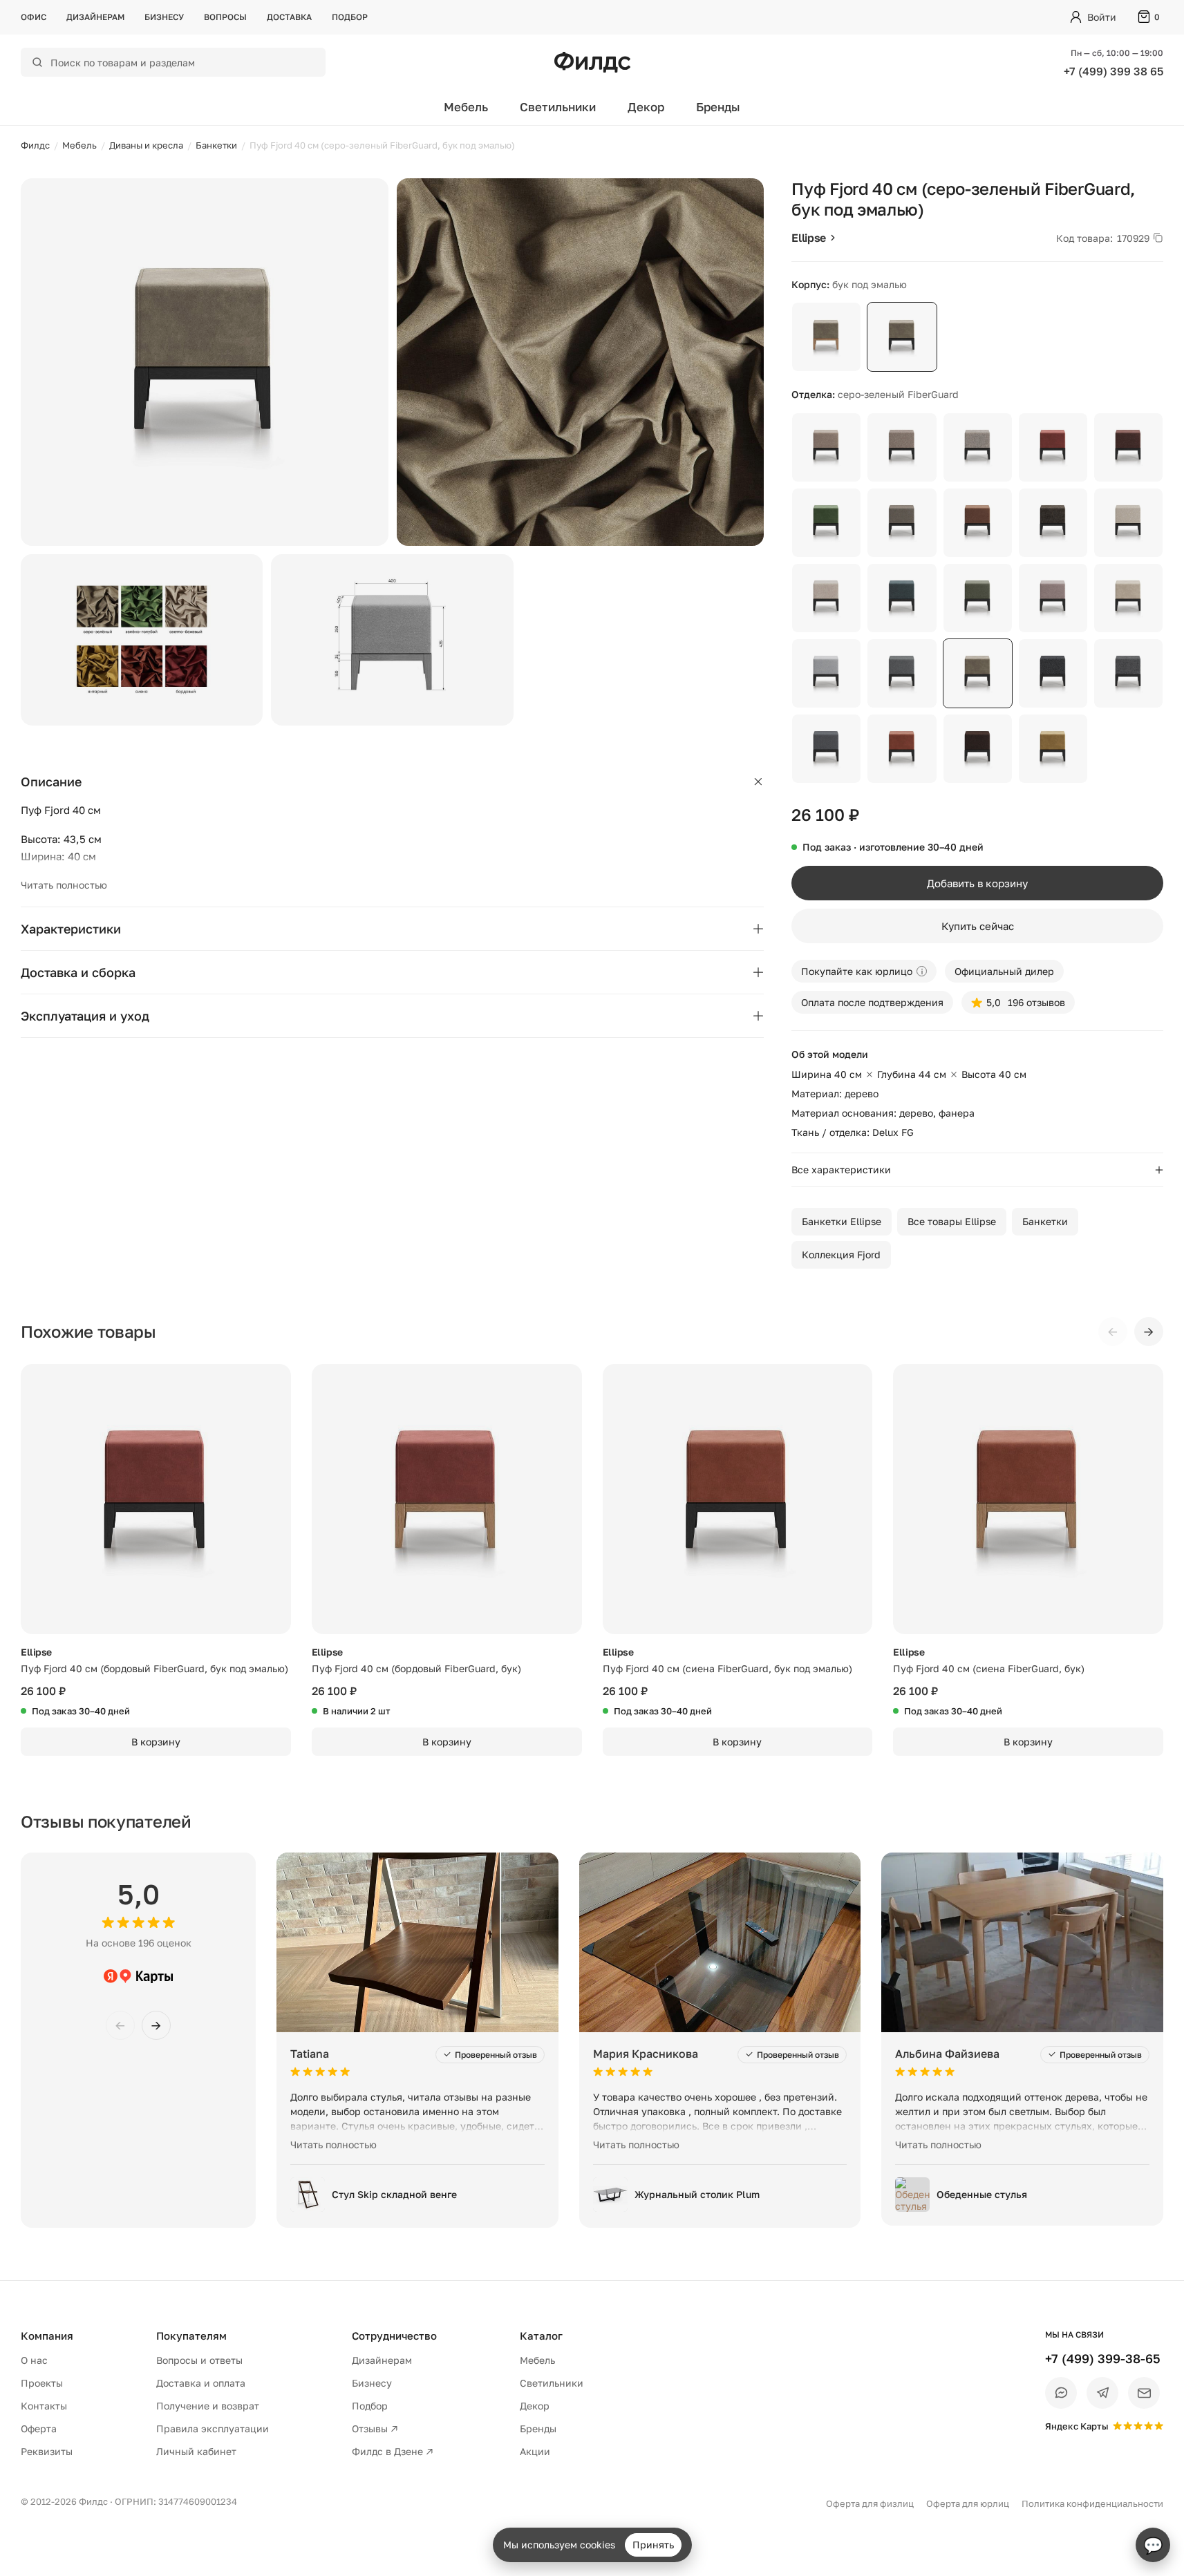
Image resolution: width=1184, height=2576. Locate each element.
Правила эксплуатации (213, 2428)
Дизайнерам (95, 17)
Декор (646, 107)
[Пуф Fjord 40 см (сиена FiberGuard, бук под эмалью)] (738, 1499)
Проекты (42, 2383)
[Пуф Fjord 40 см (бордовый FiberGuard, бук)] (447, 1499)
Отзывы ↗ (375, 2428)
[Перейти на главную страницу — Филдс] (592, 62)
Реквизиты (47, 2451)
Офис (34, 17)
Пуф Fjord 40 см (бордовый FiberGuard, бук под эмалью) (154, 1668)
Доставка (289, 17)
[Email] (1144, 2393)
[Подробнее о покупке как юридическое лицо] (922, 971)
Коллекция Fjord (841, 1254)
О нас (34, 2360)
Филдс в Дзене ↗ (393, 2451)
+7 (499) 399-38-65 (1103, 2358)
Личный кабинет (196, 2451)
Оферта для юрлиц (968, 2503)
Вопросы (225, 17)
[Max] (1061, 2393)
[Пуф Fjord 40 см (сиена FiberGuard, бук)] (1028, 1499)
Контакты (44, 2406)
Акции (535, 2451)
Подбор (350, 17)
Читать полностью (64, 885)
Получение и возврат (208, 2406)
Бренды (718, 107)
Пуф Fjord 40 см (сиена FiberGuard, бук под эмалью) (727, 1668)
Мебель (466, 107)
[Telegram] (1102, 2393)
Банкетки (1045, 1221)
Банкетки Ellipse (842, 1221)
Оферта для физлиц (870, 2503)
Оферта (39, 2428)
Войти (1102, 17)
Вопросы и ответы (199, 2360)
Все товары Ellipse (952, 1221)
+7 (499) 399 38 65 (1113, 71)
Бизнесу (164, 17)
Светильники (558, 107)
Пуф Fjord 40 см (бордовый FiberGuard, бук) (416, 1668)
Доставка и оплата (201, 2383)
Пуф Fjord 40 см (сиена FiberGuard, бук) (989, 1668)
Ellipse (809, 238)
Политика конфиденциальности (1092, 2503)
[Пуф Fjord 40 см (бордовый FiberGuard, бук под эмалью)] (156, 1499)
